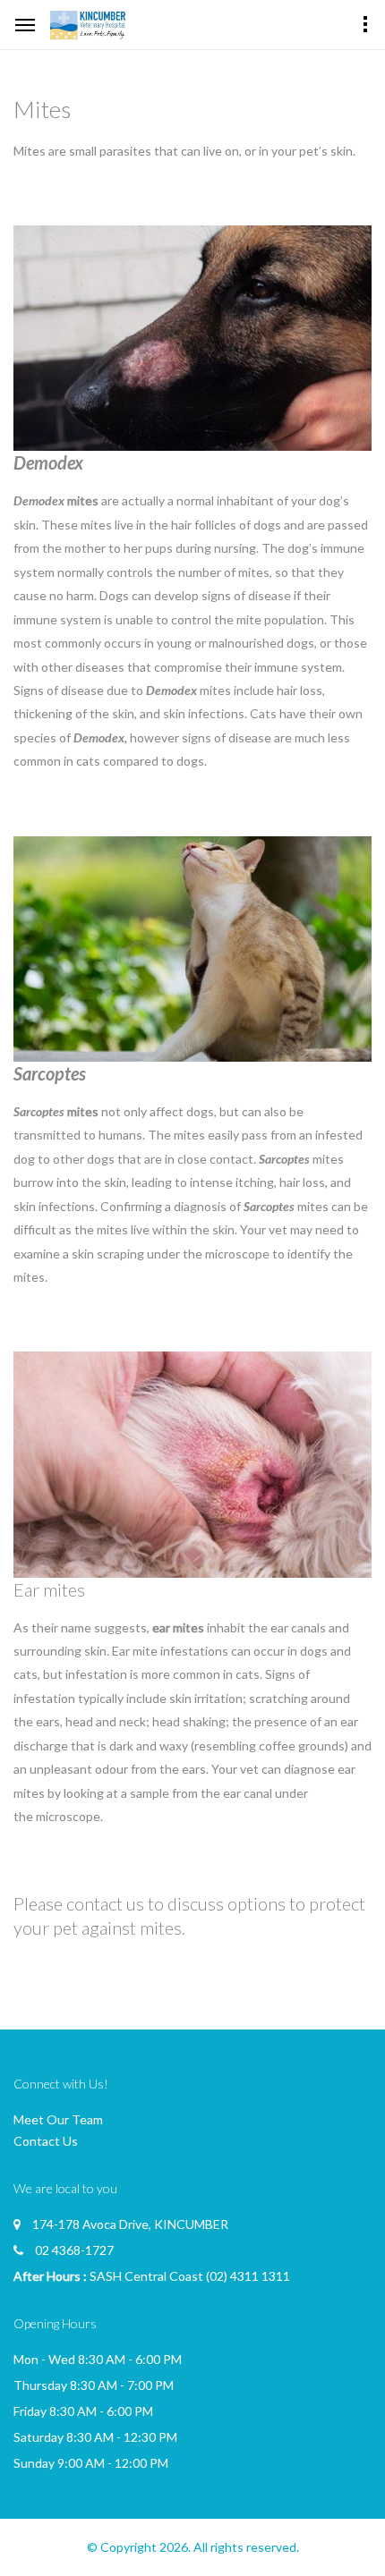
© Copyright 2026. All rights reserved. (193, 2547)
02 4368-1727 (74, 2250)
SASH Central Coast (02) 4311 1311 (190, 2276)
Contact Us (46, 2141)
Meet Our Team (58, 2119)
